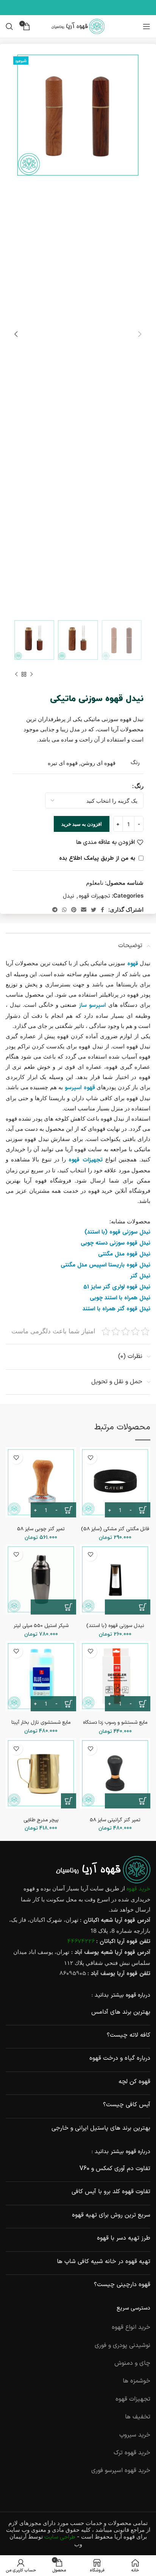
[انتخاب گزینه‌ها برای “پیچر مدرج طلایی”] (69, 1801)
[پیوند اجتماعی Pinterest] (74, 910)
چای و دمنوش (132, 2363)
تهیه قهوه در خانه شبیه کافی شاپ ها (104, 2262)
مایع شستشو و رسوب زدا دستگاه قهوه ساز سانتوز (115, 1725)
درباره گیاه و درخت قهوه (120, 2058)
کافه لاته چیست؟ (129, 2035)
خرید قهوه (138, 1889)
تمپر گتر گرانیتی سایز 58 (115, 1820)
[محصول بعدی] (16, 674)
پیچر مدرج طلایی (41, 1820)
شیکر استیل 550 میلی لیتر (41, 1626)
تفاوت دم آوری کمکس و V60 (115, 2169)
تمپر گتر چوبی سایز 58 (41, 1529)
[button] (128, 1607)
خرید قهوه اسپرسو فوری (121, 2471)
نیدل (69, 896)
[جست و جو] (9, 26)
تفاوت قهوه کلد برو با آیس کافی (111, 2192)
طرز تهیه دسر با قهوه (124, 2238)
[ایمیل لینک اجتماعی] (84, 910)
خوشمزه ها (136, 2381)
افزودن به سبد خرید (82, 824)
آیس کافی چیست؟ (127, 2105)
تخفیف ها (138, 2417)
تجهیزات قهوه (94, 896)
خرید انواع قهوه (131, 2327)
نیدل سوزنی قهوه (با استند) (115, 1626)
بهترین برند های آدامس (121, 2012)
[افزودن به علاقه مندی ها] (90, 1458)
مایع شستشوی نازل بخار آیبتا (41, 1722)
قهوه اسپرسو (80, 1088)
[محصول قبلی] (31, 674)
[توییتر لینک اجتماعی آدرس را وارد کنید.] (94, 910)
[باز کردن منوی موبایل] (147, 26)
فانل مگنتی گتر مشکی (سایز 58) (115, 1529)
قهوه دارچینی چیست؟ (122, 2285)
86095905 (73, 1974)
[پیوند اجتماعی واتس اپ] (64, 910)
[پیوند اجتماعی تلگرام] (55, 910)
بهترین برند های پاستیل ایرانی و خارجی (101, 2128)
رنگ (139, 786)
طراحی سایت (60, 2537)
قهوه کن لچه (134, 2082)
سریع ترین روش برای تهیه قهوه (111, 2215)
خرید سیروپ (135, 2435)
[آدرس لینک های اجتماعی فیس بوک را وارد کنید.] (102, 910)
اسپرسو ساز (92, 1005)
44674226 (81, 1942)
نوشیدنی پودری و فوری (122, 2345)
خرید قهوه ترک (132, 2453)
